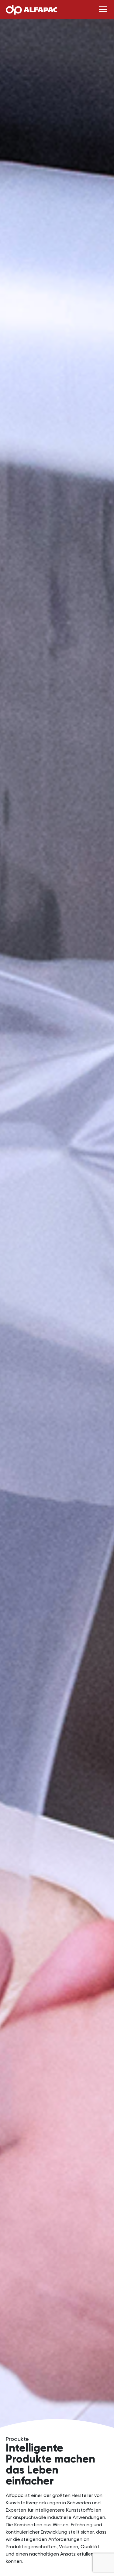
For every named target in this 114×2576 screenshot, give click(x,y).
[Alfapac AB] (31, 9)
